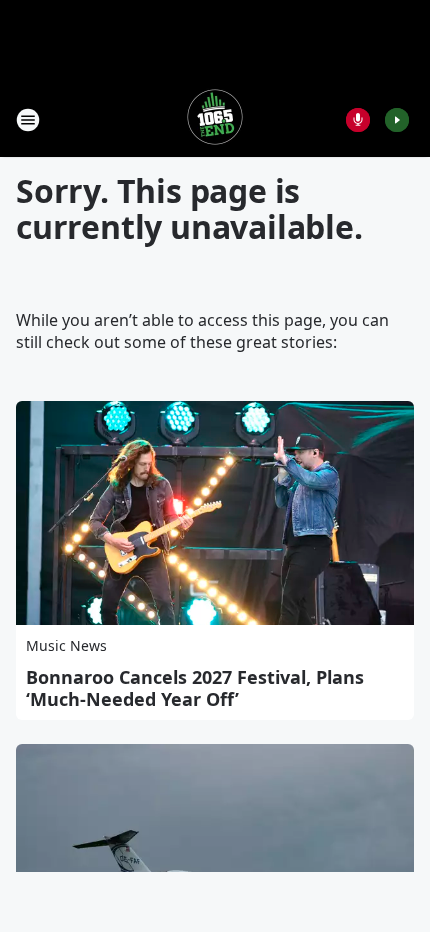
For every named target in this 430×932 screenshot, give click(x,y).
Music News (66, 645)
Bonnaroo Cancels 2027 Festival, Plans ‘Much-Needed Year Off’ (195, 688)
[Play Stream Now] (397, 120)
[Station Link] (215, 119)
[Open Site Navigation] (28, 120)
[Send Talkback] (358, 120)
